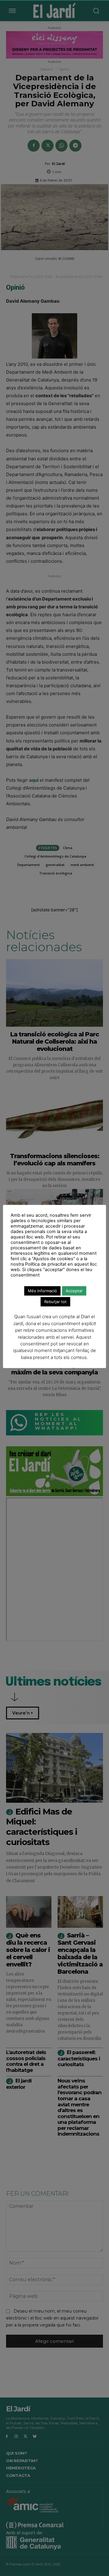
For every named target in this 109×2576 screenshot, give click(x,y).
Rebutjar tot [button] (55, 1302)
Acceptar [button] (74, 1291)
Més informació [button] (42, 1291)
